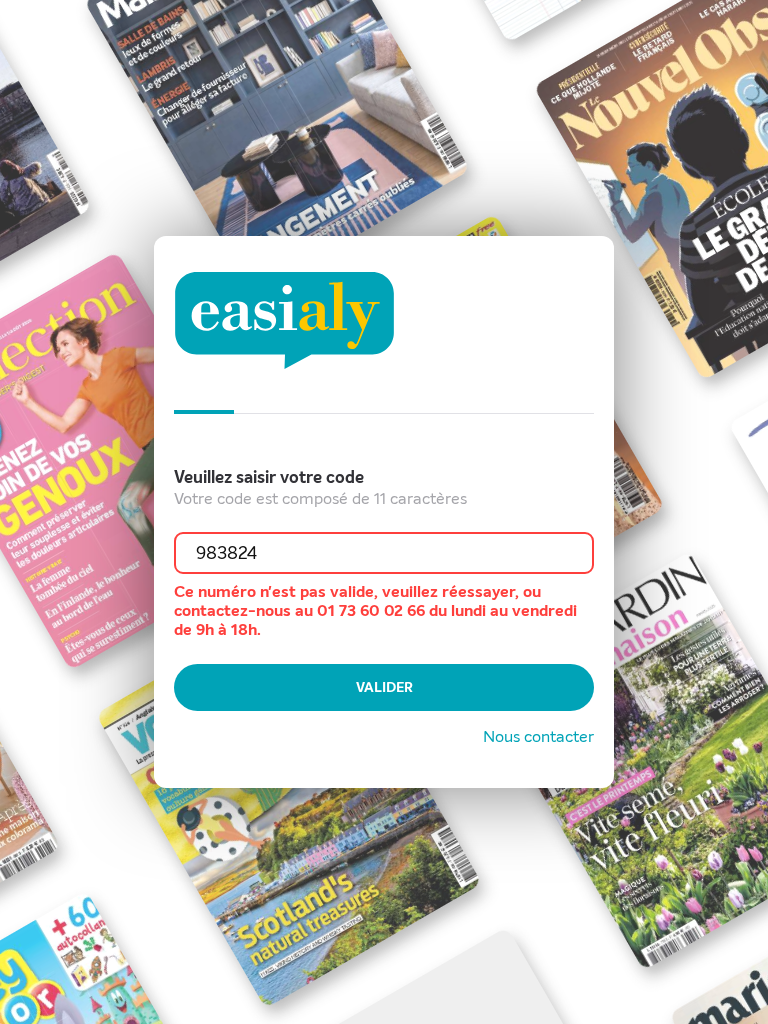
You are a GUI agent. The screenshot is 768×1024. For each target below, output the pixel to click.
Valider (384, 687)
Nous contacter (538, 736)
